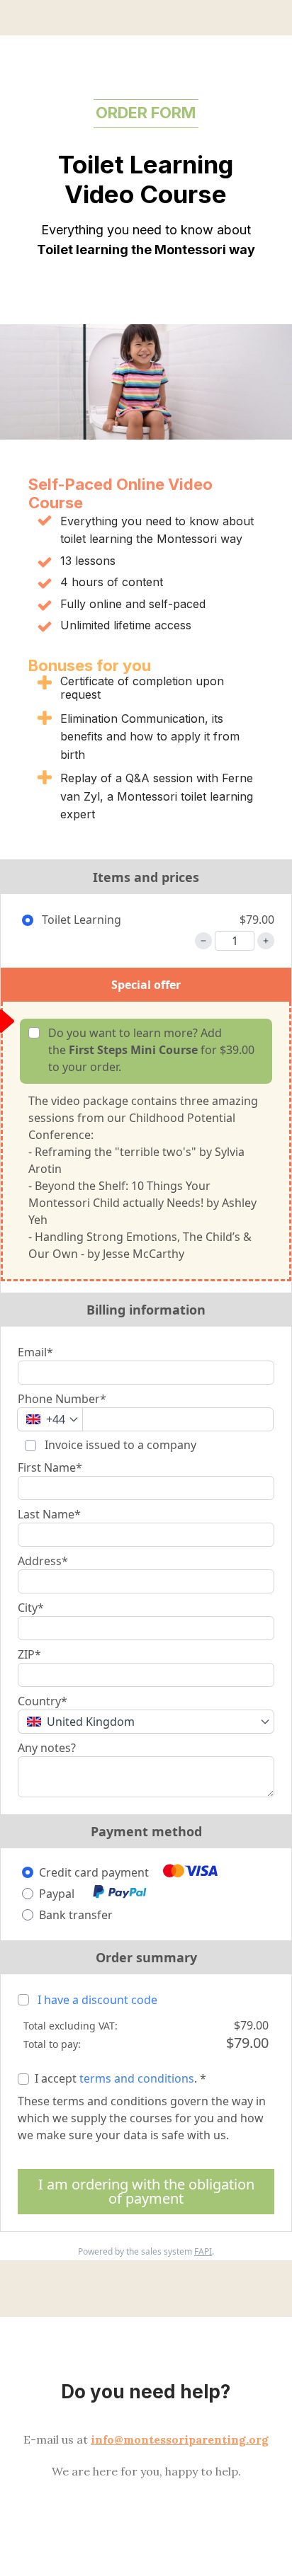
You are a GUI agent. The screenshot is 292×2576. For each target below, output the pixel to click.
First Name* (50, 1467)
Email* (35, 1352)
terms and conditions (137, 2078)
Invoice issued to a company (119, 1445)
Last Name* (49, 1514)
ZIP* (29, 1654)
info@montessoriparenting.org (180, 2439)
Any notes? (47, 1748)
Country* (43, 1701)
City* (31, 1608)
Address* (43, 1561)
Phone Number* (62, 1399)
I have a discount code (97, 2000)
